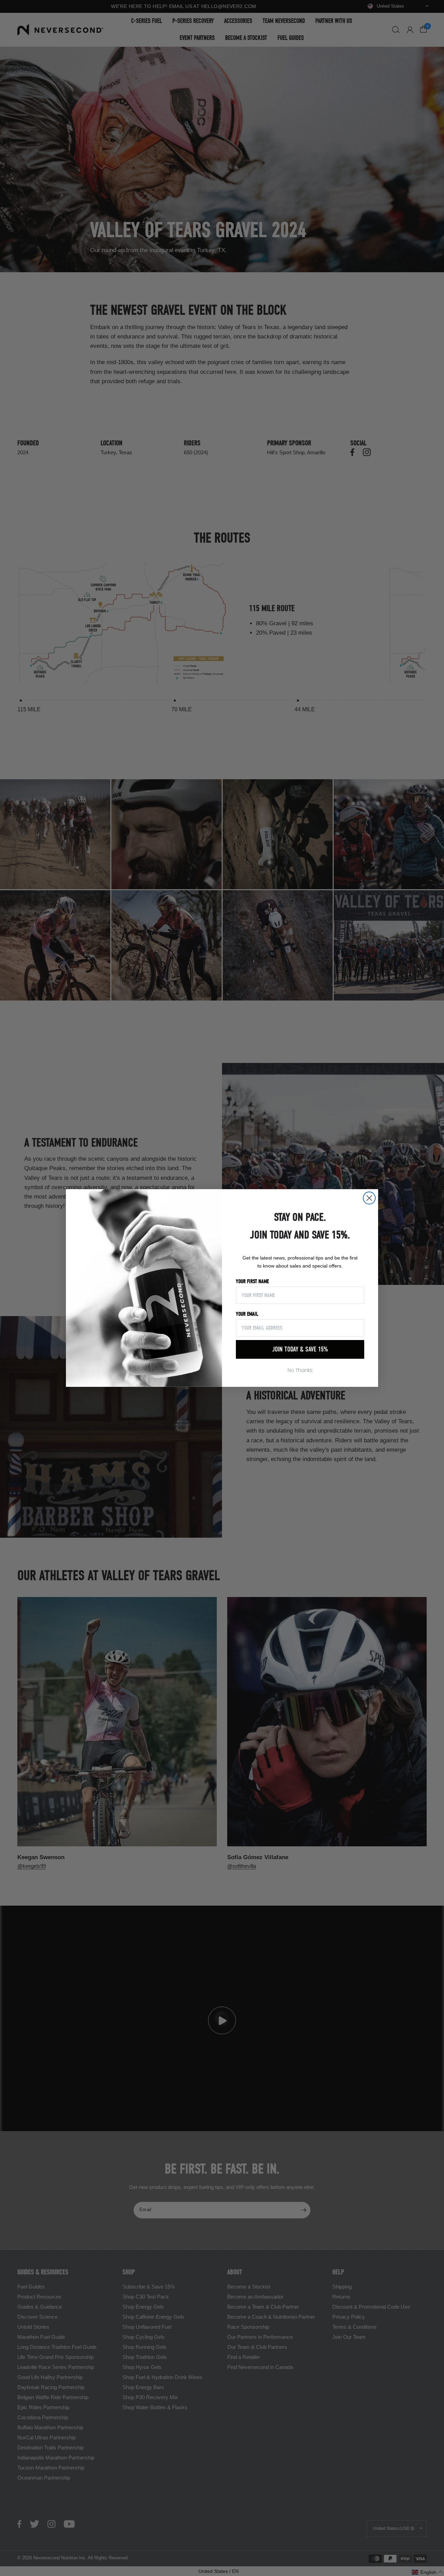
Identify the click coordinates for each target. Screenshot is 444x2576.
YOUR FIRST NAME (252, 1281)
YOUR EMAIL (247, 1314)
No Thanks (300, 1370)
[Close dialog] (369, 1198)
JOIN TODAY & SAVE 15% (300, 1349)
